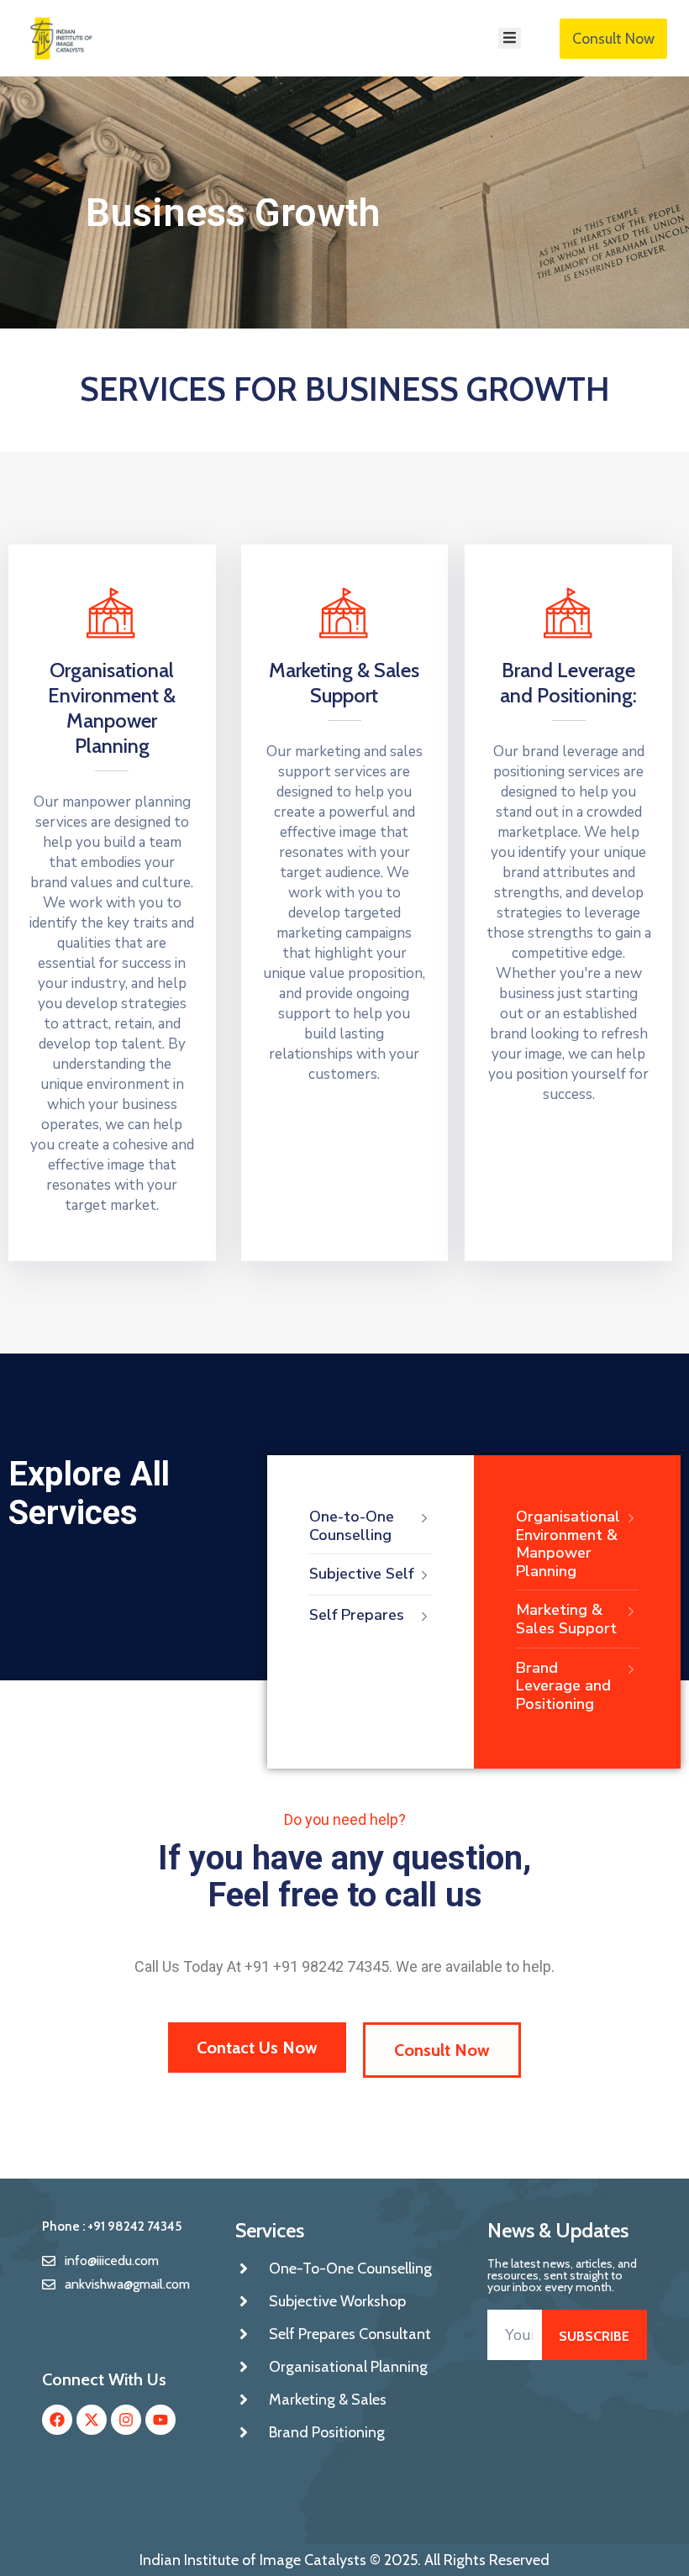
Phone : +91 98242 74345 (112, 2226)
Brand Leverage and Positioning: (568, 683)
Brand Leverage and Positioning (563, 1686)
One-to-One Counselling (352, 1526)
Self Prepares (357, 1615)
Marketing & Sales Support (344, 683)
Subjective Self (361, 1574)
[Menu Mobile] (510, 38)
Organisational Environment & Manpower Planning (112, 708)
